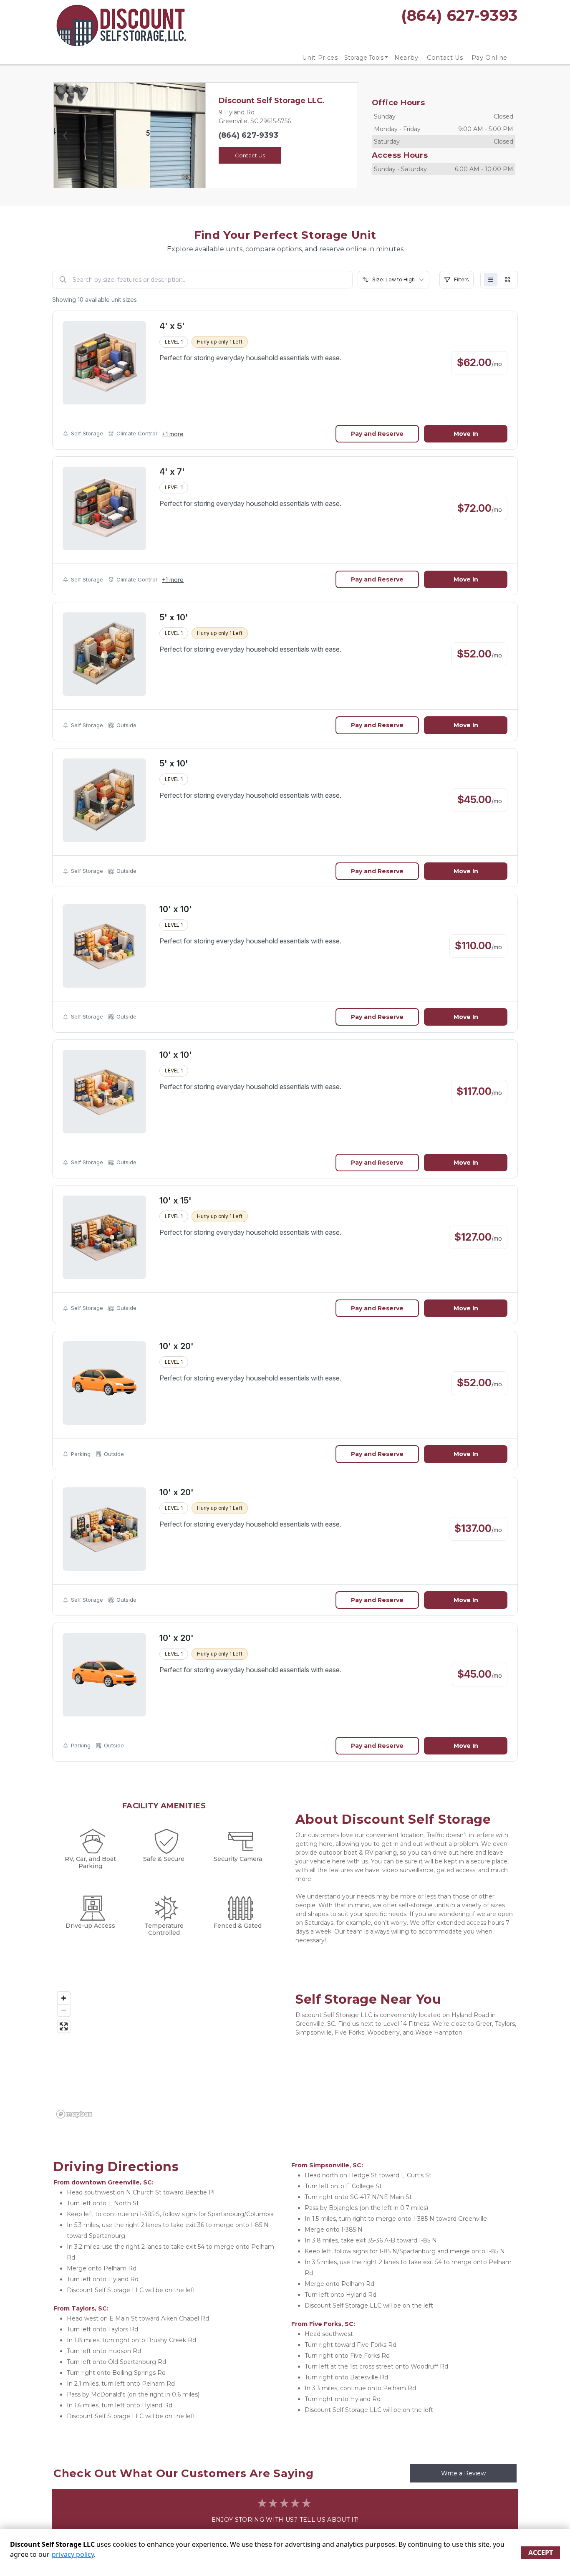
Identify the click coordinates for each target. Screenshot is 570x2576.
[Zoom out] (64, 2010)
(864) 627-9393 (248, 135)
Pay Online (490, 58)
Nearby (406, 58)
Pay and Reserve (377, 434)
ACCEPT (541, 2553)
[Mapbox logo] (74, 2114)
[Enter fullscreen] (64, 2026)
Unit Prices (320, 58)
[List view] (491, 280)
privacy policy (73, 2554)
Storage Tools (364, 58)
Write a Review (463, 2473)
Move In (466, 434)
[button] (65, 135)
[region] (164, 2055)
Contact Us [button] (250, 155)
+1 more (173, 434)
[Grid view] (507, 280)
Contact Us (445, 58)
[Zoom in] (64, 1998)
